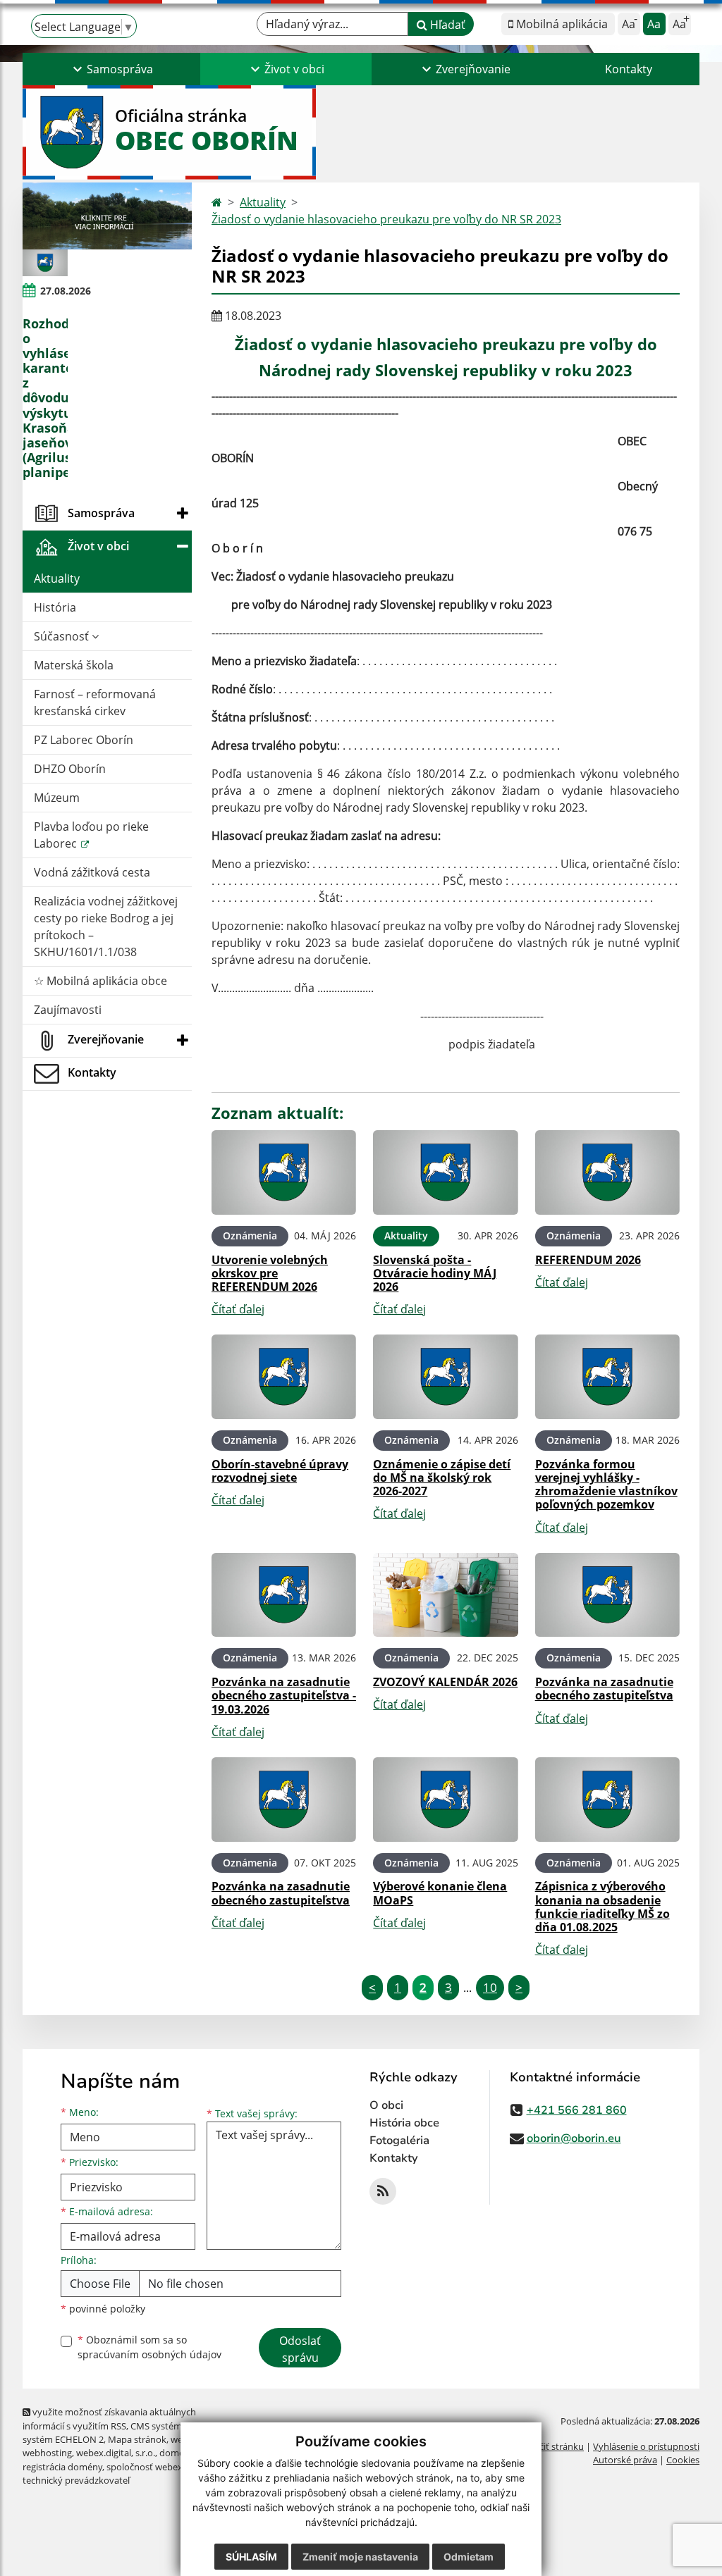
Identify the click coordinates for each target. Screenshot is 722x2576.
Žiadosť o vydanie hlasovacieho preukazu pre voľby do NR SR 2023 (386, 219)
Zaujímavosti (68, 1010)
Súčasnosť (63, 636)
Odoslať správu (300, 2349)
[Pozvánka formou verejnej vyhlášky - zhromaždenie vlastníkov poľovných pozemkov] (607, 1377)
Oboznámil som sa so (149, 2347)
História (55, 607)
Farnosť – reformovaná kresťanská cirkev (95, 702)
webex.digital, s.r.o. (116, 2453)
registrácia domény (62, 2467)
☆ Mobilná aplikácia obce (100, 981)
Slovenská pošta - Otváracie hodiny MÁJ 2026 (435, 1273)
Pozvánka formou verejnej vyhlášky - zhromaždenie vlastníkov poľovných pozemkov (606, 1485)
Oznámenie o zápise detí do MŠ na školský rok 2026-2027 (442, 1478)
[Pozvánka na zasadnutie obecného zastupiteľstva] (607, 1595)
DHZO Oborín (70, 769)
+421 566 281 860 (577, 2110)
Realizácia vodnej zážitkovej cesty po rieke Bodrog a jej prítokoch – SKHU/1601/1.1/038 (106, 927)
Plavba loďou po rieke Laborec (91, 835)
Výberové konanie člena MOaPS (440, 1893)
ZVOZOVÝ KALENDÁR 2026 (445, 1682)
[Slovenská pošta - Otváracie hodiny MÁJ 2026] (445, 1172)
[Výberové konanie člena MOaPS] (445, 1800)
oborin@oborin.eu (574, 2138)
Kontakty (629, 69)
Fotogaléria (399, 2141)
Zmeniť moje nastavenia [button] (360, 2557)
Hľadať (446, 25)
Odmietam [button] (469, 2557)
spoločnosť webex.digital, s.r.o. (170, 2467)
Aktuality (57, 578)
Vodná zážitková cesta (92, 872)
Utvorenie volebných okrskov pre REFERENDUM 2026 (270, 1273)
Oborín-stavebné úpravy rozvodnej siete (280, 1471)
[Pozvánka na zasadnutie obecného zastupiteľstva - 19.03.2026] (284, 1595)
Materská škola (74, 665)
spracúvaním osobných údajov (149, 2354)
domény (177, 2453)
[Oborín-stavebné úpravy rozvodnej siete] (284, 1377)
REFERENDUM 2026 (588, 1260)
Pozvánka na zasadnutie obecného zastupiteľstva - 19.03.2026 (284, 1695)
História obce (404, 2123)
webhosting (47, 2453)
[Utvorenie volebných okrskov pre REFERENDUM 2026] (284, 1172)
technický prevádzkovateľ (76, 2480)
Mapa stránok (137, 2439)
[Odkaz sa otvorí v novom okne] (383, 2191)
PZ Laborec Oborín (84, 740)
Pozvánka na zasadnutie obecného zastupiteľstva (604, 1689)
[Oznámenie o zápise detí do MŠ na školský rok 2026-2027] (445, 1377)
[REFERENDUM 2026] (607, 1172)
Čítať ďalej (238, 1309)
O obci (386, 2105)
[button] (111, 69)
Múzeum (57, 798)
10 (490, 1987)
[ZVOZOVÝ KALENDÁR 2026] (445, 1595)
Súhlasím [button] (251, 2557)
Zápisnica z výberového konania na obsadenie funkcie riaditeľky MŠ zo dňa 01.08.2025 (602, 1907)
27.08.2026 (66, 291)
